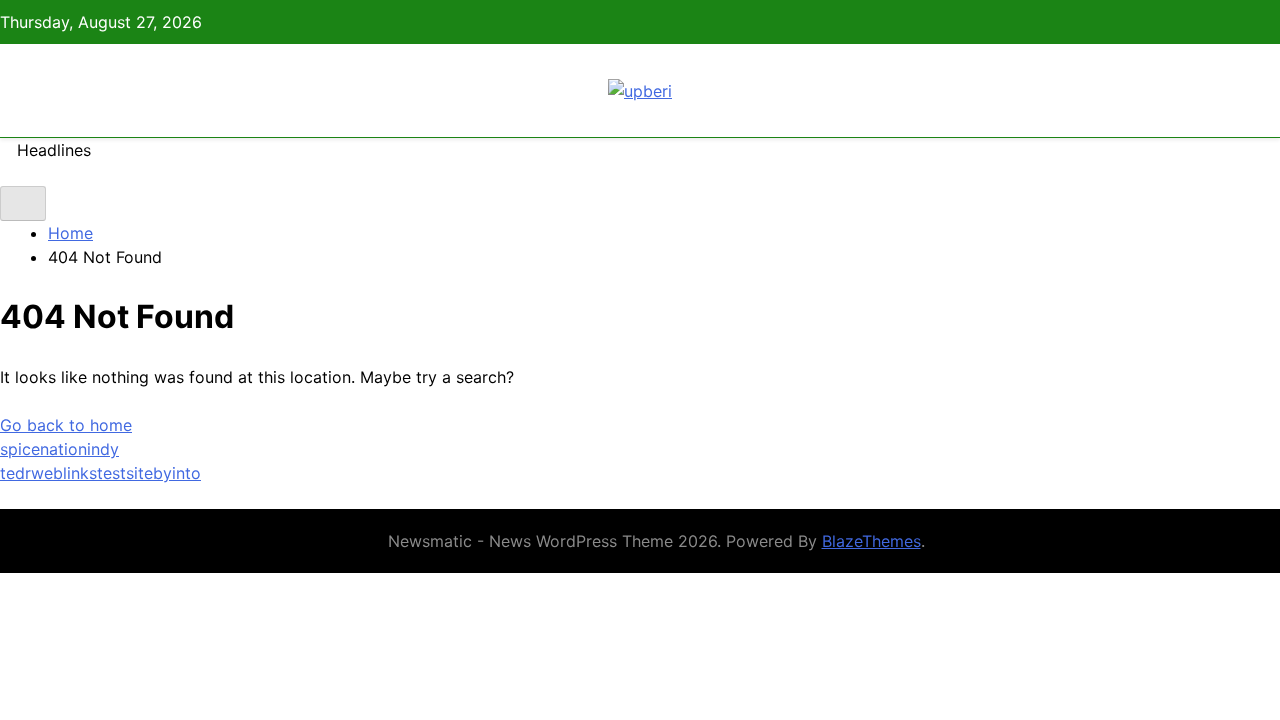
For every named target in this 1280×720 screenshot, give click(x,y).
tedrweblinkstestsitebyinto (100, 473)
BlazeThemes (871, 541)
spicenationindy (59, 449)
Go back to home (66, 425)
